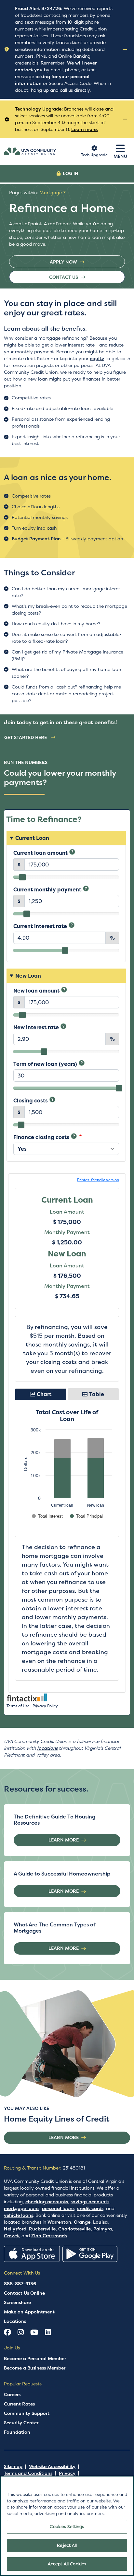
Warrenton (59, 2222)
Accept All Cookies (67, 2564)
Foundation (17, 2432)
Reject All (67, 2545)
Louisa (100, 2222)
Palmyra (103, 2229)
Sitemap (13, 2466)
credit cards (90, 2208)
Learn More (64, 1840)
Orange (82, 2222)
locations (47, 1748)
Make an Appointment (29, 2312)
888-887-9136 (20, 2284)
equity (97, 359)
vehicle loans (19, 2215)
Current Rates (19, 2404)
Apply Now (63, 262)
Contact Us (64, 277)
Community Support (27, 2413)
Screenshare (17, 2302)
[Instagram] (21, 2333)
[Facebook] (7, 2333)
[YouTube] (34, 2333)
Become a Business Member (35, 2368)
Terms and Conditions (28, 2473)
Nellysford (15, 2229)
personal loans (58, 2208)
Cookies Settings (67, 2527)
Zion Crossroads (49, 2236)
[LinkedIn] (48, 2333)
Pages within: (35, 193)
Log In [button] (71, 173)
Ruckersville (42, 2229)
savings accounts (90, 2202)
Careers (12, 2394)
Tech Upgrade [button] (94, 155)
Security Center (21, 2423)
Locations (15, 2321)
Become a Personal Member (35, 2358)
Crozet (11, 2236)
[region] (67, 2526)
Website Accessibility (52, 2466)
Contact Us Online (24, 2293)
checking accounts (47, 2202)
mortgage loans (22, 2208)
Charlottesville (74, 2229)
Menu (120, 156)
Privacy (67, 2473)
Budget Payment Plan (36, 539)
